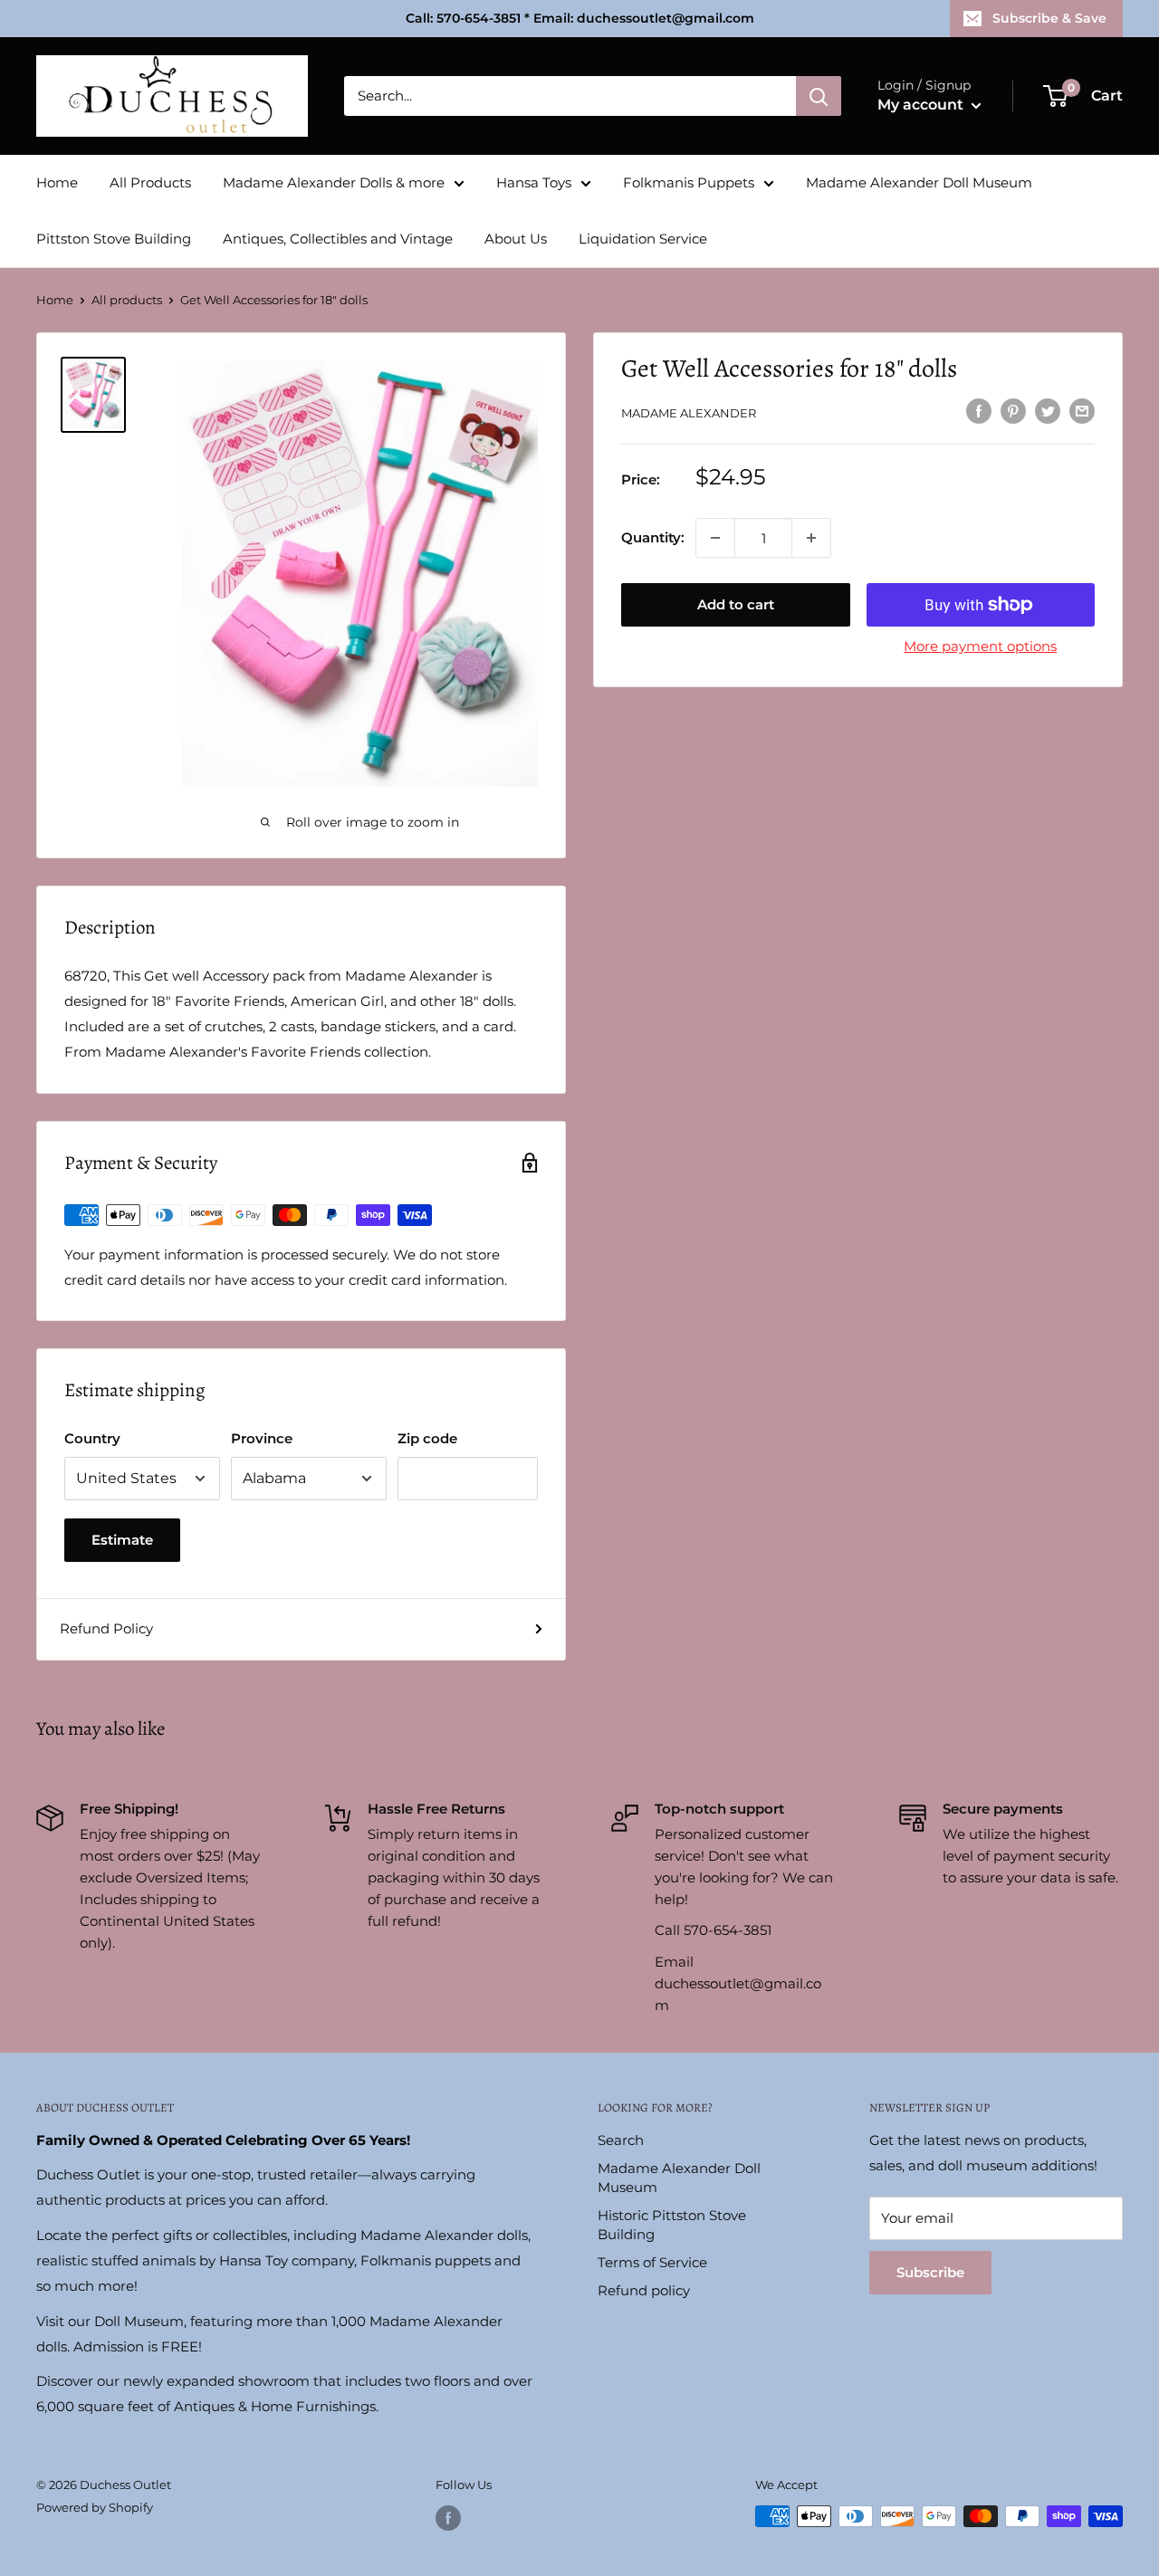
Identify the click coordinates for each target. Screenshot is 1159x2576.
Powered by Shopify (95, 2507)
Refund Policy (106, 1628)
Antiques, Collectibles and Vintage (338, 239)
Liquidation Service (643, 239)
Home (57, 182)
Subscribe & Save (1049, 18)
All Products (150, 182)
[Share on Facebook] (979, 411)
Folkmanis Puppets (689, 182)
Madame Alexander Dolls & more (334, 182)
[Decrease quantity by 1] (715, 538)
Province (262, 1438)
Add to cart (736, 604)
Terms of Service (652, 2262)
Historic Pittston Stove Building (672, 2225)
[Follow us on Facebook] (448, 2518)
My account (922, 105)
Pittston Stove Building (114, 239)
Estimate (122, 1540)
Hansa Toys (534, 182)
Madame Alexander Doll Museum (919, 182)
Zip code (427, 1438)
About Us (516, 239)
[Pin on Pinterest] (1013, 411)
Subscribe (930, 2272)
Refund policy (644, 2290)
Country (92, 1438)
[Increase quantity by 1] (811, 538)
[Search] (819, 96)
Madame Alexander (689, 413)
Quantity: (653, 537)
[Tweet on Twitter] (1048, 411)
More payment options (980, 646)
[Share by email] (1082, 411)
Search (621, 2140)
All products (127, 300)
